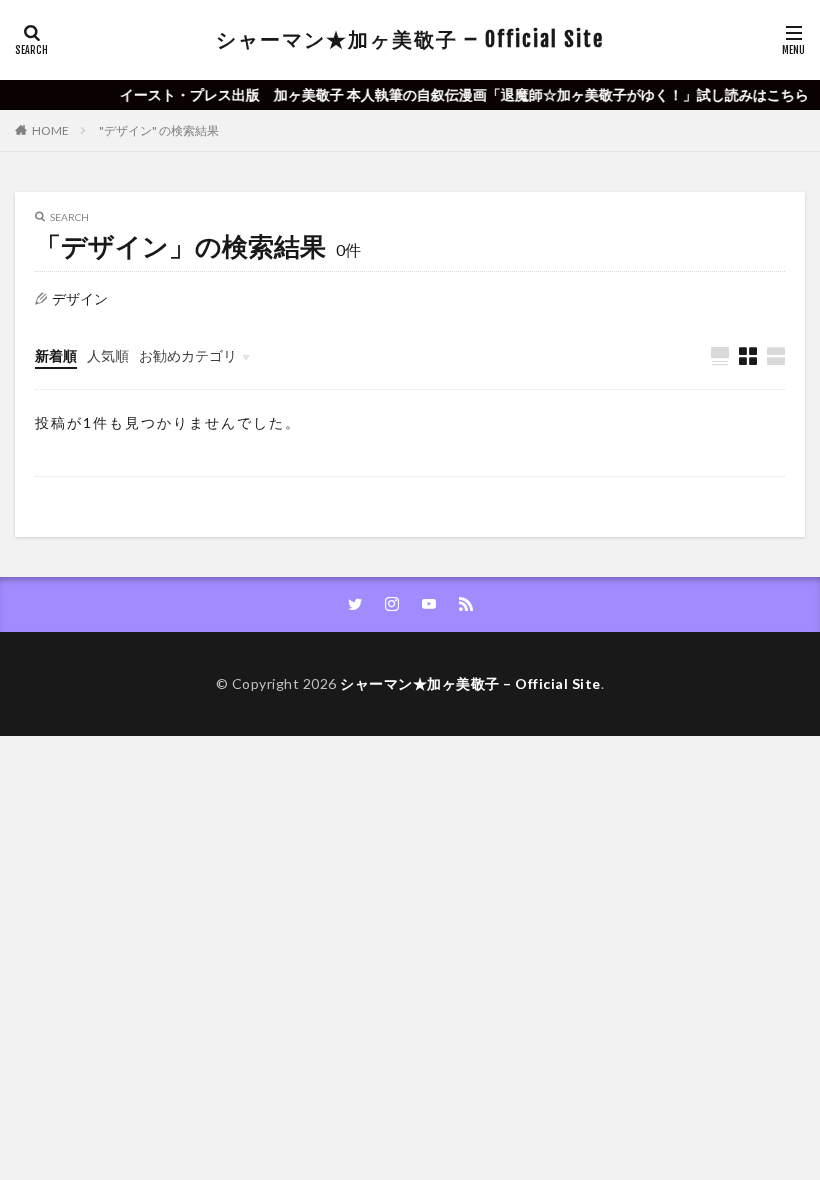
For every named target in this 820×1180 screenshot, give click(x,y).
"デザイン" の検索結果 (159, 130)
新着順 (56, 355)
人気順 (108, 355)
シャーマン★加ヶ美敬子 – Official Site (410, 39)
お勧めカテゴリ (188, 355)
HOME (50, 130)
